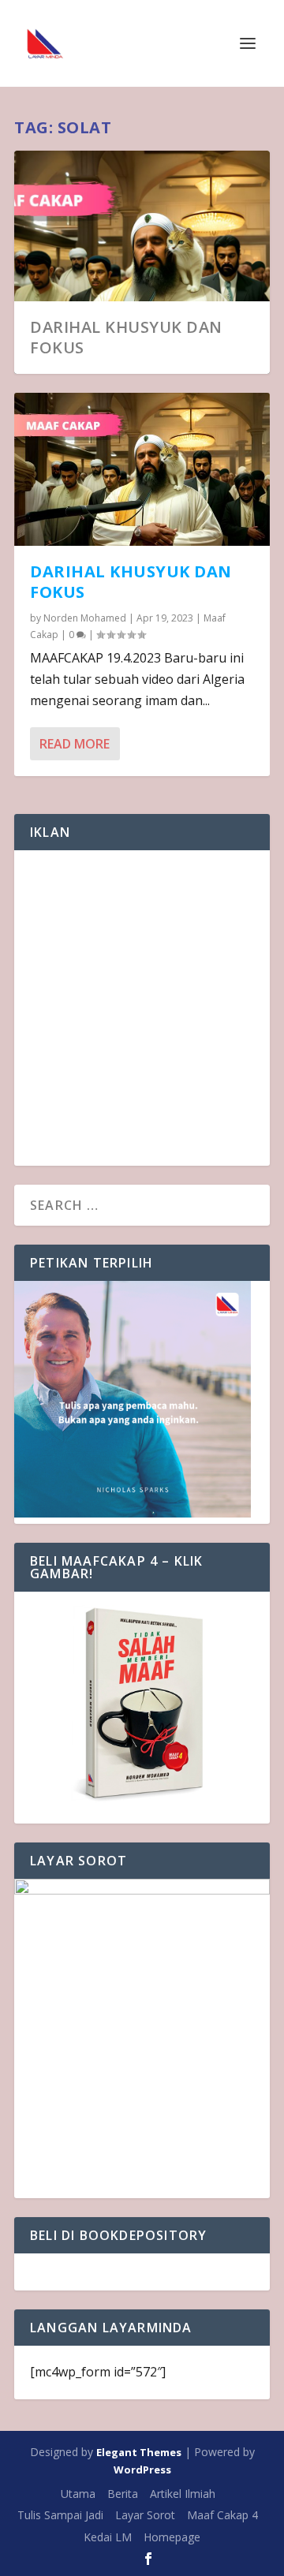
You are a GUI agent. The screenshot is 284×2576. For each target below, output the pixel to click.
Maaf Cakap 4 (222, 2515)
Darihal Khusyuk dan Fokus (126, 337)
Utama (78, 2494)
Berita (123, 2494)
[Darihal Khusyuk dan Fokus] (142, 469)
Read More (75, 744)
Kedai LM (108, 2537)
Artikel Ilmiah (183, 2494)
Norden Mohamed (85, 618)
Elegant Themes (139, 2452)
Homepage (172, 2537)
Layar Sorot (145, 2515)
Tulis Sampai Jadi (60, 2515)
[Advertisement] (142, 1008)
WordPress (142, 2470)
